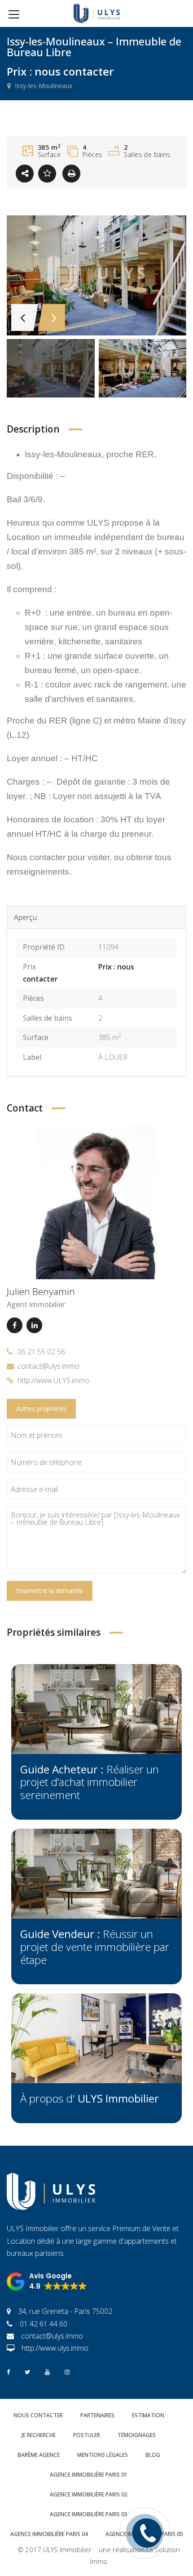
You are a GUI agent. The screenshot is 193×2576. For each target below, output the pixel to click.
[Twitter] (27, 2371)
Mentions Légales (103, 2455)
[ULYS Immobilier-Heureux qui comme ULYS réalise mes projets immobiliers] (97, 13)
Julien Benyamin (41, 1291)
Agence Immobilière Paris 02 (89, 2494)
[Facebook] (15, 1325)
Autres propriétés (41, 1409)
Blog (153, 2455)
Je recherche (39, 2435)
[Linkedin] (34, 1325)
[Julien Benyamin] (96, 1202)
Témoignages (137, 2435)
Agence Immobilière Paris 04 (49, 2534)
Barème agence (39, 2455)
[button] (47, 2281)
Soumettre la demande (50, 1591)
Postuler (87, 2435)
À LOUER (113, 1057)
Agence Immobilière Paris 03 (89, 2514)
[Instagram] (67, 2371)
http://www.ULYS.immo (53, 1380)
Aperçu (25, 917)
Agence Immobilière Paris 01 (89, 2475)
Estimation (148, 2415)
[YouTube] (47, 2371)
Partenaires (97, 2415)
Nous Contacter (38, 2415)
